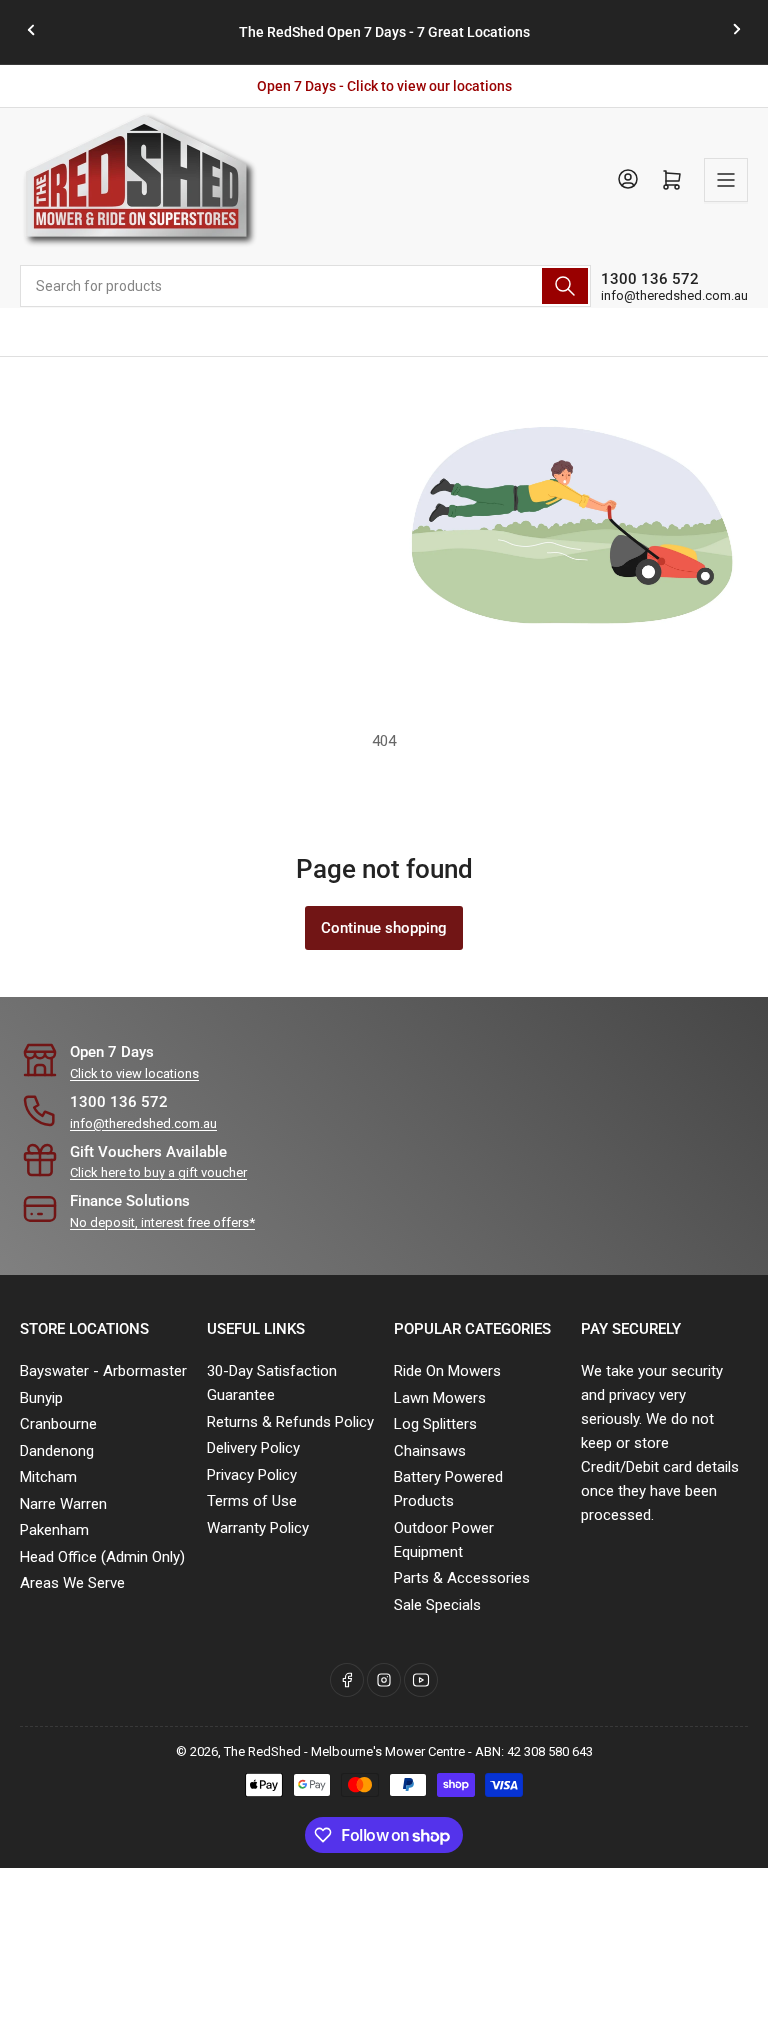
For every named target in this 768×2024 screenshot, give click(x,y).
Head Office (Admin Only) (102, 1557)
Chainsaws (430, 1451)
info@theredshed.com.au (674, 295)
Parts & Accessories (462, 1578)
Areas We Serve (72, 1583)
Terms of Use (252, 1501)
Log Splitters (435, 1424)
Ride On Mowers (447, 1371)
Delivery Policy (253, 1448)
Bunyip (41, 1398)
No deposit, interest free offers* (162, 1222)
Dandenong (57, 1451)
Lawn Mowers (440, 1398)
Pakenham (54, 1530)
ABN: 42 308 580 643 (534, 1751)
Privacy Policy (252, 1475)
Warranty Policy (258, 1528)
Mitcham (48, 1477)
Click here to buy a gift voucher (158, 1172)
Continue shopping (384, 928)
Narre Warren (63, 1504)
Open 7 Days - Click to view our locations (384, 86)
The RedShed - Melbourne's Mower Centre (344, 1751)
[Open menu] (726, 180)
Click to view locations (134, 1073)
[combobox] (305, 286)
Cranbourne (58, 1424)
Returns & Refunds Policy (290, 1422)
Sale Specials (437, 1605)
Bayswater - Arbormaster (103, 1371)
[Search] (565, 286)
